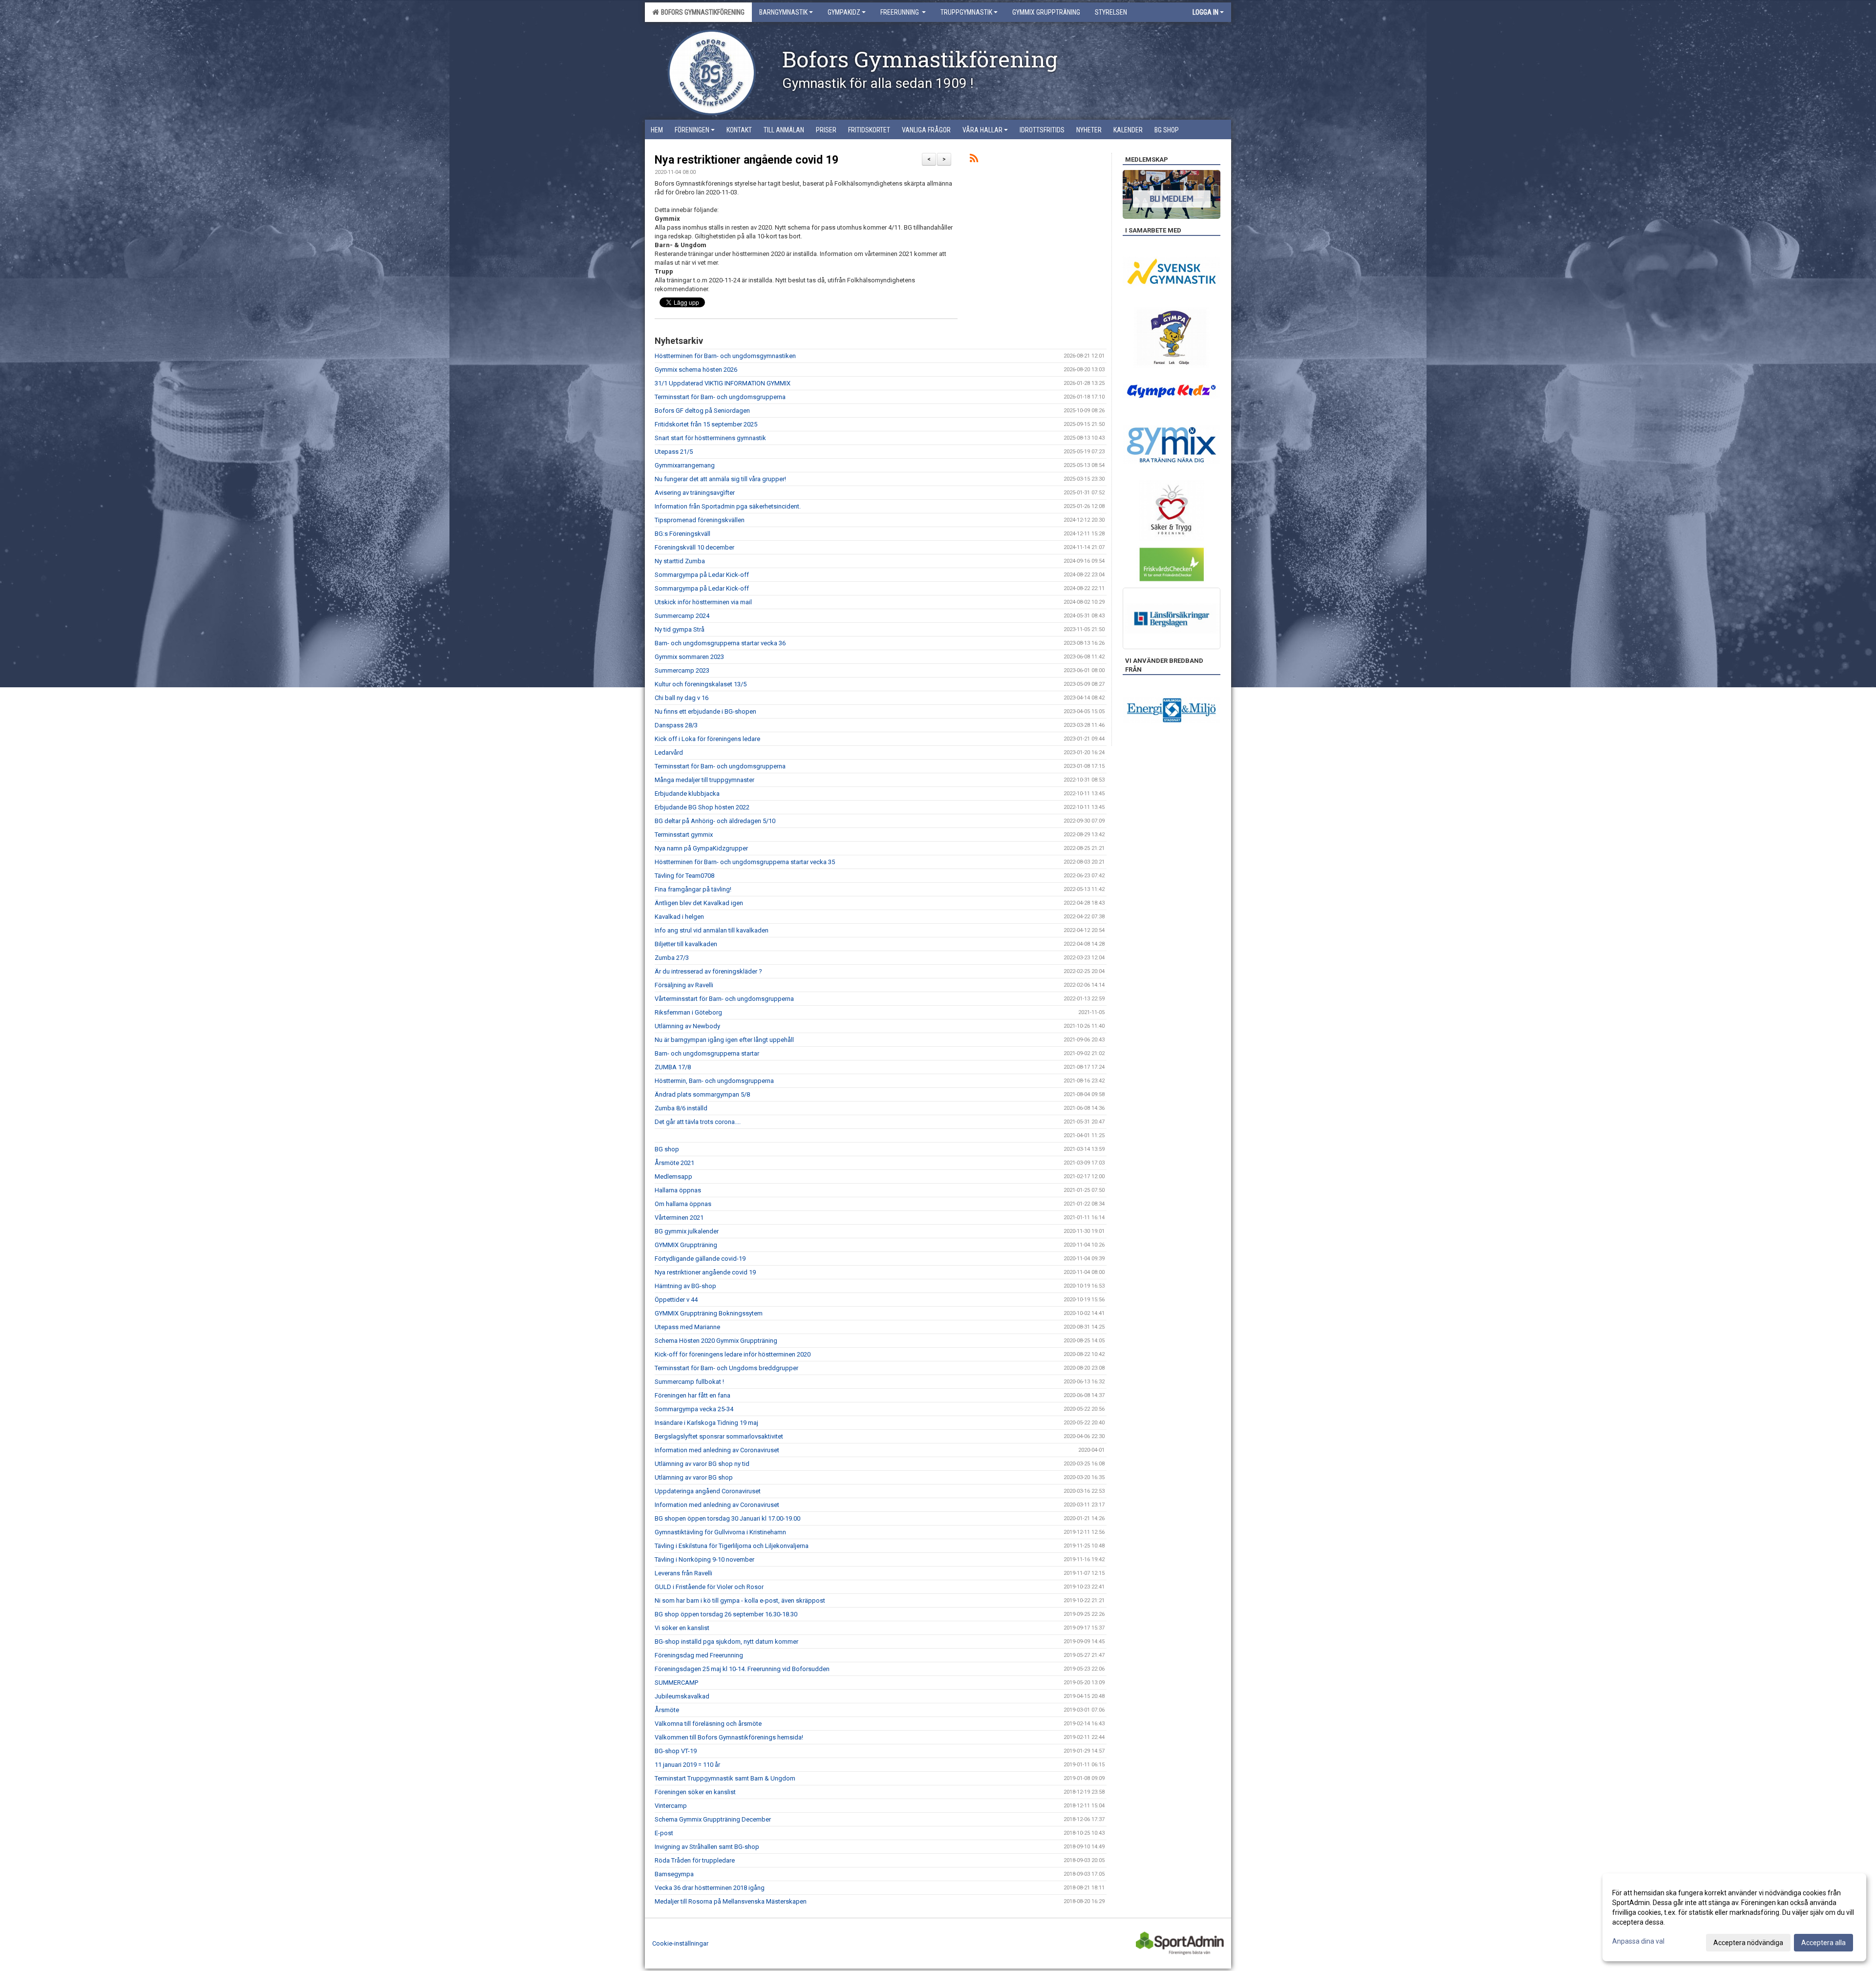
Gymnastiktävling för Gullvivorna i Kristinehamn (720, 1532)
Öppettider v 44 (676, 1300)
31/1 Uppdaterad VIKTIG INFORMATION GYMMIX (723, 383)
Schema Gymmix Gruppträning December (713, 1819)
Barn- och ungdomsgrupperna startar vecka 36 (720, 643)
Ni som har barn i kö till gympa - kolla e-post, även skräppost (740, 1600)
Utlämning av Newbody (687, 1026)
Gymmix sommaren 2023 (689, 657)
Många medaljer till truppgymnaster (704, 780)
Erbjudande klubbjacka (687, 794)
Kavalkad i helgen (679, 917)
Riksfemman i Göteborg (688, 1012)
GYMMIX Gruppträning (686, 1245)
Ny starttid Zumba (680, 561)
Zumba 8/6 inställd (681, 1108)
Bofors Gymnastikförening (701, 12)
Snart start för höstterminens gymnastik (710, 438)
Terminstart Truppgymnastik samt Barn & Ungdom (725, 1778)
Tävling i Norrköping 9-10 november (704, 1559)
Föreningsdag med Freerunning (699, 1655)
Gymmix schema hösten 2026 (696, 370)
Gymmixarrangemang (685, 465)
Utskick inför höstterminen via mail (703, 602)
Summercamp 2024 (682, 616)
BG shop (667, 1149)
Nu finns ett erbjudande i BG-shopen (705, 711)
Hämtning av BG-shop (685, 1286)
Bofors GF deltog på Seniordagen (702, 411)
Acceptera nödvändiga (1748, 1943)
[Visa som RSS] (974, 160)
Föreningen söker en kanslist (695, 1792)
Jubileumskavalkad (682, 1696)
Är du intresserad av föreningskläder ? (708, 971)
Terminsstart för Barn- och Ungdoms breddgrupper (726, 1368)
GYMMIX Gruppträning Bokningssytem (709, 1313)
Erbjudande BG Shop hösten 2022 (702, 807)
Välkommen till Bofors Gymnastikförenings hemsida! (729, 1737)
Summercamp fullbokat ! (689, 1382)
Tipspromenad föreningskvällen (700, 520)
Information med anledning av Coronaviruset (717, 1450)
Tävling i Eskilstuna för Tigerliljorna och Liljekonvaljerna (732, 1546)
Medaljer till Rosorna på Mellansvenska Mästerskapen (731, 1901)
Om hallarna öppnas (683, 1204)
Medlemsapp (673, 1176)
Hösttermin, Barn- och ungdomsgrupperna (714, 1081)
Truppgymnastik (966, 12)
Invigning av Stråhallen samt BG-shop (707, 1847)
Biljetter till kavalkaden (686, 944)
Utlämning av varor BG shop (694, 1477)
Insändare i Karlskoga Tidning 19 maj (706, 1423)
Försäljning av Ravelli (684, 985)
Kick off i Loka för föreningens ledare (707, 739)
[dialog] (1734, 1917)
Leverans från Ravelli (683, 1573)
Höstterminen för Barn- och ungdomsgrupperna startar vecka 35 (745, 862)
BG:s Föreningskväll (682, 534)
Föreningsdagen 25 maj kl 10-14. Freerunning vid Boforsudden (742, 1669)
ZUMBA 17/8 (673, 1067)
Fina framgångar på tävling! (693, 889)
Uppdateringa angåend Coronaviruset (708, 1491)
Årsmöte (667, 1710)
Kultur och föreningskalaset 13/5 (701, 684)
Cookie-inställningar (680, 1943)
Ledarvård (669, 752)
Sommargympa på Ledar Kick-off (702, 575)
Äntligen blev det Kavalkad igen (699, 903)
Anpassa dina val (1638, 1941)
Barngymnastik (783, 12)
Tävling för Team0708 (684, 876)
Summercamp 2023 (682, 670)
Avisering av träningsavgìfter (695, 493)
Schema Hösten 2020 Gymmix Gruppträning (716, 1341)
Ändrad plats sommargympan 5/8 (702, 1094)
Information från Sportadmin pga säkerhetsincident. (728, 506)
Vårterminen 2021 (679, 1218)
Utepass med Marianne (687, 1327)
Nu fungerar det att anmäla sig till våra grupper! (720, 479)
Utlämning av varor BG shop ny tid (702, 1464)
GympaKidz (844, 12)
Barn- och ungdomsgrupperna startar (707, 1053)
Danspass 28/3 (676, 725)
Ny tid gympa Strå (680, 629)
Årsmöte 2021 (674, 1163)
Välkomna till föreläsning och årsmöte (708, 1724)
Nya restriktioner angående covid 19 (746, 160)
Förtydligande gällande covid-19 (700, 1259)
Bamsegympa (674, 1874)
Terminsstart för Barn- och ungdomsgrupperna (720, 397)
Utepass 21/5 (674, 452)
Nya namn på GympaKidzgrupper (701, 848)
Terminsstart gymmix (684, 835)
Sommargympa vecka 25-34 (694, 1409)
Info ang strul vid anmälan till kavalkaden (712, 930)
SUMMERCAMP (676, 1683)
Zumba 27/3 (672, 958)
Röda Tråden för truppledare (695, 1860)
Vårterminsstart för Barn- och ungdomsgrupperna (724, 999)
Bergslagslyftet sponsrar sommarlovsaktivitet (719, 1436)
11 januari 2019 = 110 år (687, 1765)
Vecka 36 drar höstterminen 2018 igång (710, 1888)
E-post (664, 1833)
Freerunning (900, 12)
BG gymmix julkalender (687, 1231)
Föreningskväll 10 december (694, 547)
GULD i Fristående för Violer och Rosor (709, 1587)
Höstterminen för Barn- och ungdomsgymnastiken (725, 356)
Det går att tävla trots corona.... (698, 1122)
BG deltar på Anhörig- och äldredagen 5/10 (715, 821)
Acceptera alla (1823, 1943)
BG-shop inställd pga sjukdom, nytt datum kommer (726, 1642)
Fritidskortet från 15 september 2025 (706, 424)
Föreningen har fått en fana (693, 1395)
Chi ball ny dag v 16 (682, 698)
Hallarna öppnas (678, 1190)
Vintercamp (671, 1806)
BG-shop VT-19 (676, 1751)
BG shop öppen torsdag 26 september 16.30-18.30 (726, 1614)
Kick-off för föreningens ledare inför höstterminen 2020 (733, 1354)
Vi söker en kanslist (682, 1628)
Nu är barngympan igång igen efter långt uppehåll (724, 1040)
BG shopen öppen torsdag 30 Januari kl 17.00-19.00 (727, 1518)
